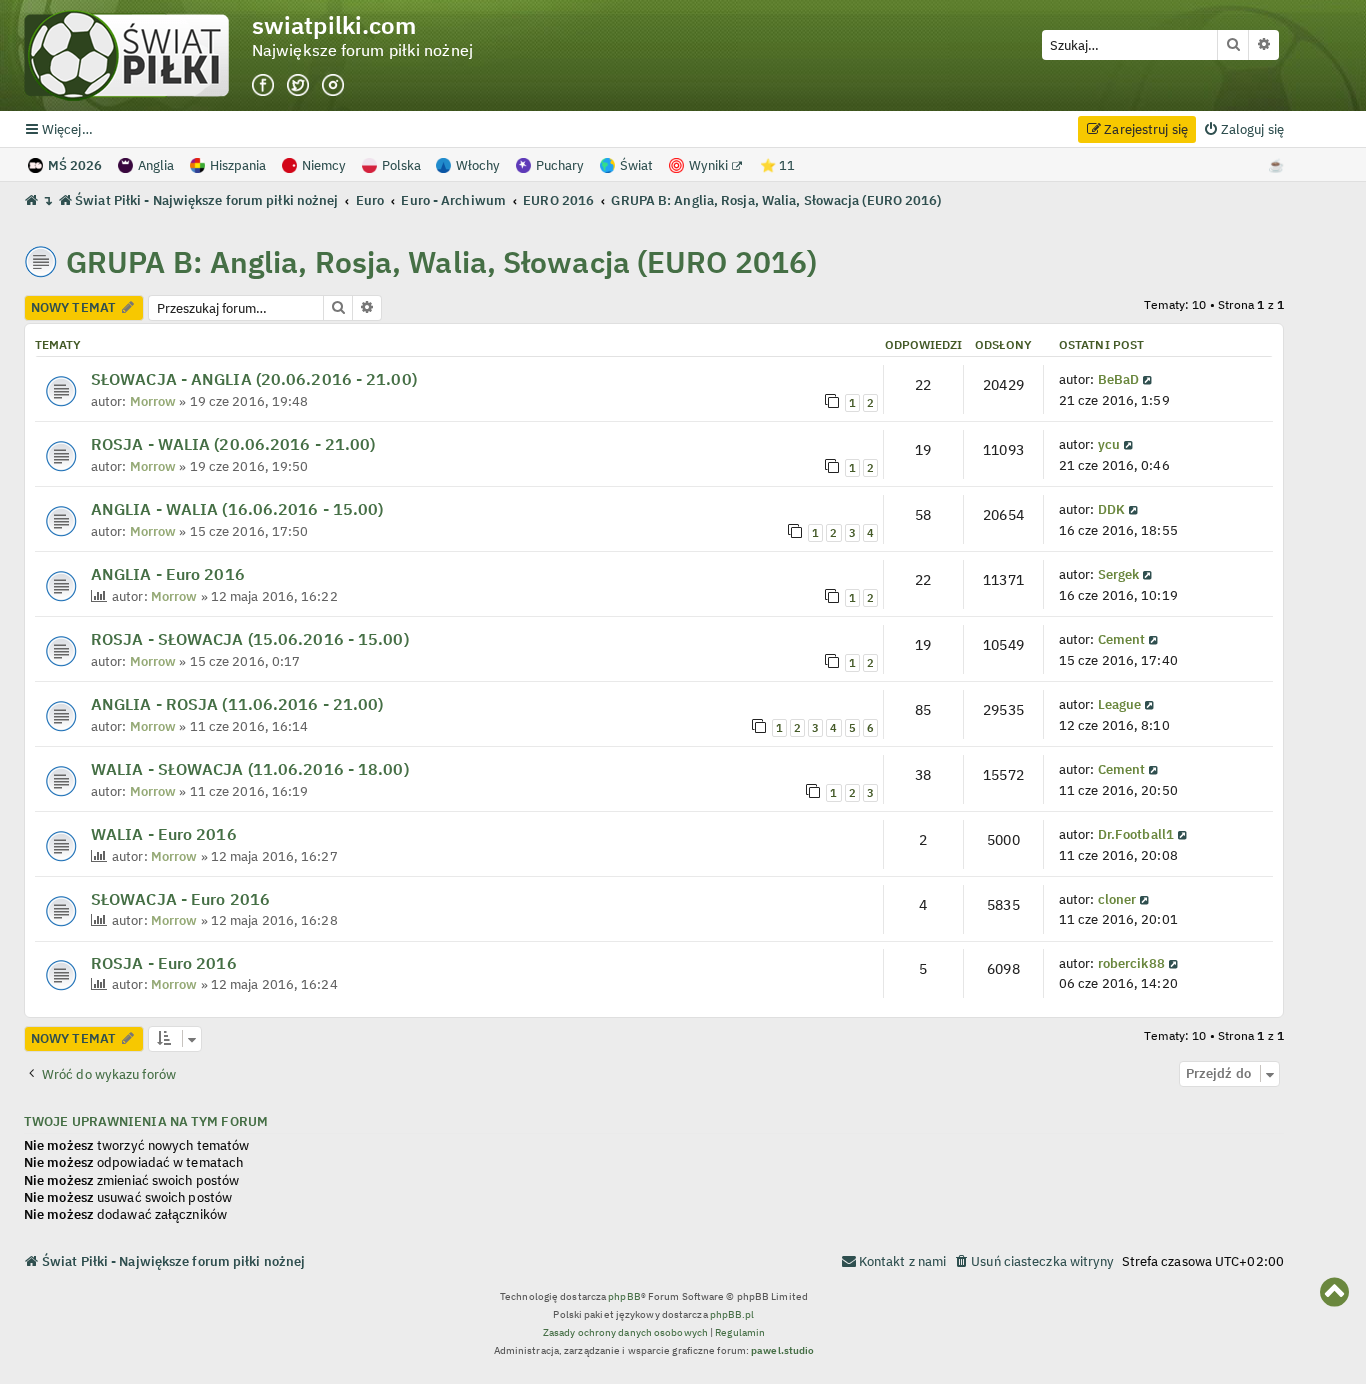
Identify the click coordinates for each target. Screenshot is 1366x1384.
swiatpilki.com (334, 25)
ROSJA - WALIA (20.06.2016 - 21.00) (233, 444)
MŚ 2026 (75, 165)
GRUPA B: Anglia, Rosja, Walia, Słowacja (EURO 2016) (441, 261)
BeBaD (1119, 379)
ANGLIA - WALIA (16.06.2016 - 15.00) (237, 509)
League (1120, 704)
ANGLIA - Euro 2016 (168, 574)
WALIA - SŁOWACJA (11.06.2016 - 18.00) (250, 769)
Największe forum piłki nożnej (362, 51)
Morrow (153, 401)
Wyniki (710, 165)
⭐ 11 (777, 165)
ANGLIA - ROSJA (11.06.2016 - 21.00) (237, 704)
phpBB (624, 1296)
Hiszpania (238, 165)
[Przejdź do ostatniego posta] (1148, 379)
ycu (1109, 444)
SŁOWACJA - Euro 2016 (180, 899)
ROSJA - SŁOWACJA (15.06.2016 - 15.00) (250, 639)
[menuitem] (1243, 129)
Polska (401, 165)
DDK (1111, 509)
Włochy (478, 165)
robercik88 (1131, 963)
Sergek (1119, 574)
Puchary (560, 165)
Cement (1122, 639)
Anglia (156, 165)
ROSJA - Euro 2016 (164, 963)
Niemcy (324, 165)
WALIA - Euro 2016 (164, 834)
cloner (1117, 899)
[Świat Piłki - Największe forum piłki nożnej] (138, 55)
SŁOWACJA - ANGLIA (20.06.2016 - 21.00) (254, 379)
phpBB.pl (732, 1314)
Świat (636, 165)
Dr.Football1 (1136, 834)
